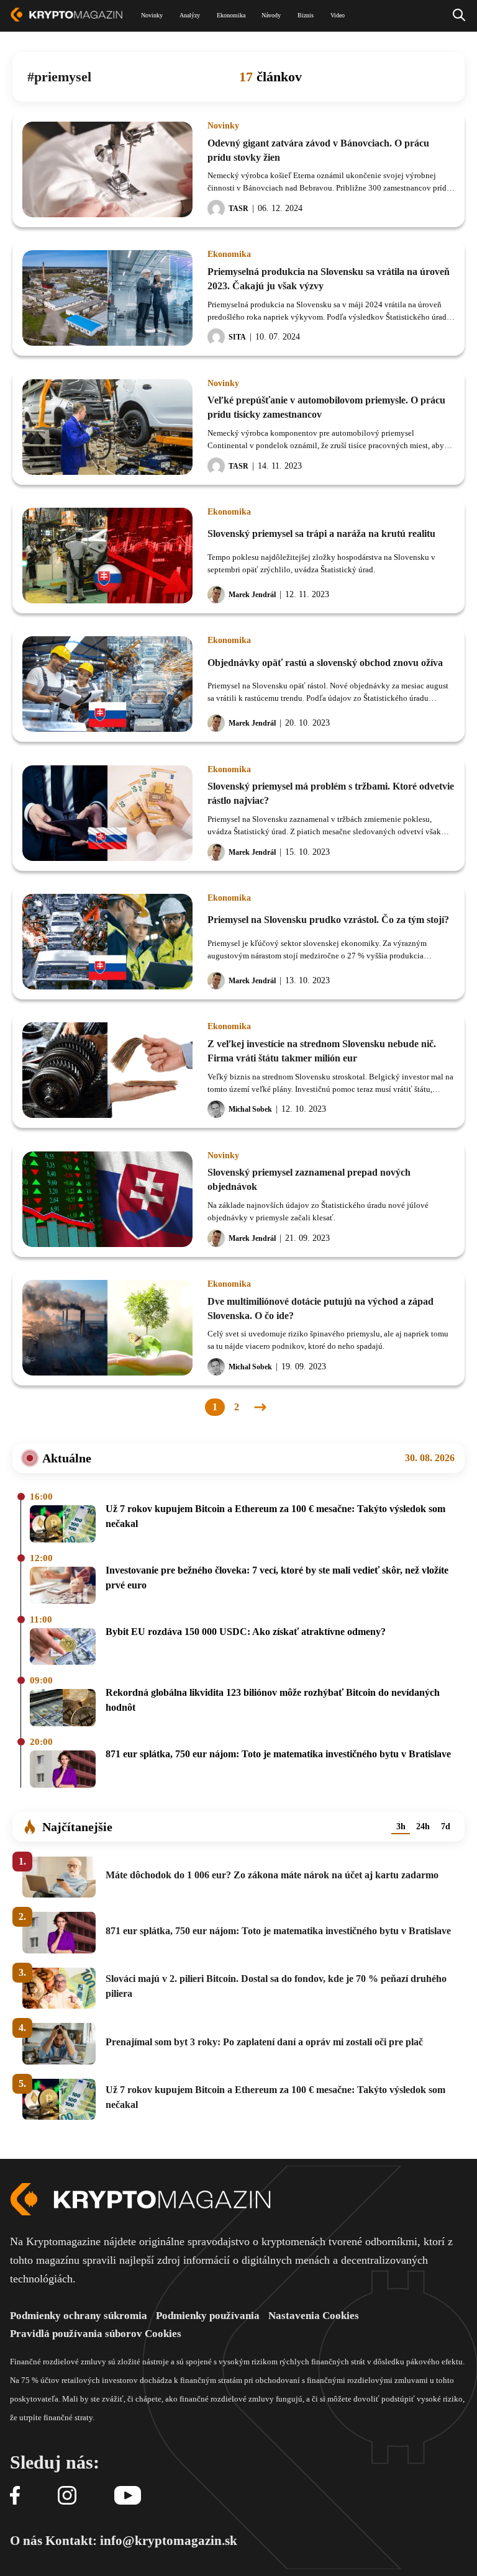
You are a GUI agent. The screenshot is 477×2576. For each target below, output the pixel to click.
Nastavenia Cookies (314, 2316)
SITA (237, 337)
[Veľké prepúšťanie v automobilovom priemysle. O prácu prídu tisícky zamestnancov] (107, 427)
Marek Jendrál (252, 595)
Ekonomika (229, 254)
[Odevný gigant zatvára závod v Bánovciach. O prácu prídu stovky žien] (107, 169)
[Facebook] (15, 2496)
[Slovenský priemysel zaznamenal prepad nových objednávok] (107, 1199)
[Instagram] (67, 2496)
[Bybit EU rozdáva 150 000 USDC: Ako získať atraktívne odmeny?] (63, 1648)
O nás (26, 2541)
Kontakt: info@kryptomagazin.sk (141, 2541)
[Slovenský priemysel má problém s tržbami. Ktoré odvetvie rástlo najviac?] (107, 813)
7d (446, 1826)
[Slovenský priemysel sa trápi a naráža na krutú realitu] (107, 556)
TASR (238, 209)
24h (423, 1826)
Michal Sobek (250, 1109)
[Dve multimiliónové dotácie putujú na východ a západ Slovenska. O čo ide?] (107, 1328)
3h (401, 1826)
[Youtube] (128, 2496)
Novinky (223, 126)
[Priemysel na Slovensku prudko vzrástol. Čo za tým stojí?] (107, 942)
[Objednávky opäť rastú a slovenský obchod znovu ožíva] (107, 684)
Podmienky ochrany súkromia (79, 2316)
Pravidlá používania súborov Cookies (96, 2334)
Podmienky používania (208, 2316)
